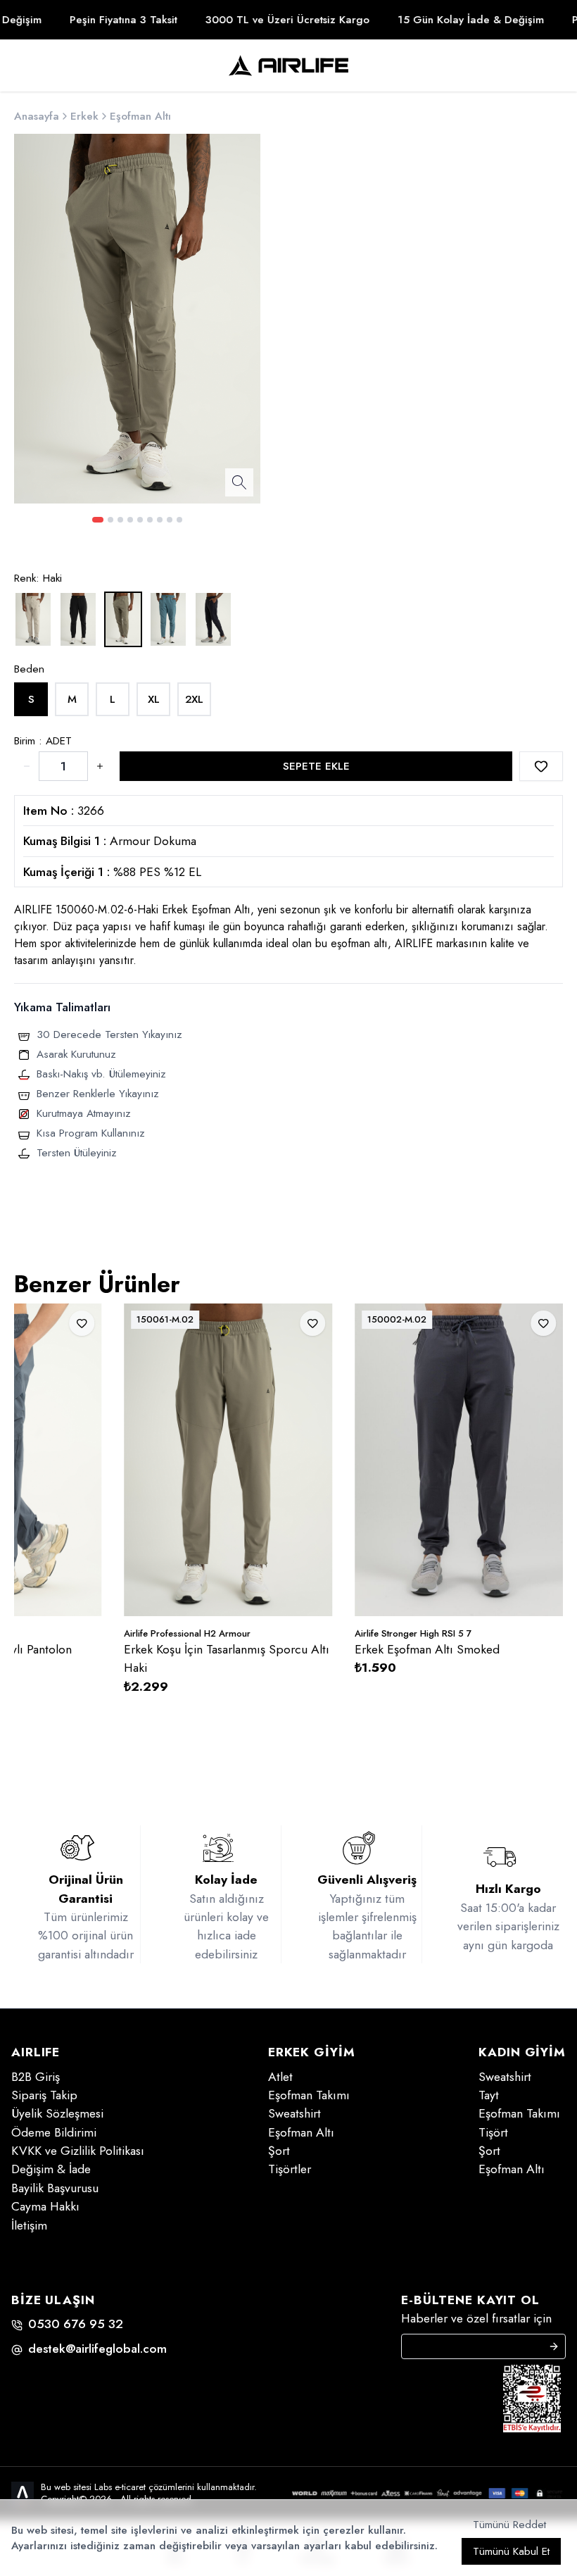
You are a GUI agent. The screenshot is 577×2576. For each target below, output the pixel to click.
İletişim (29, 2225)
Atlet (280, 2077)
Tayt (489, 2095)
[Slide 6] (150, 520)
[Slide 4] (130, 520)
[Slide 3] (120, 520)
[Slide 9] (179, 520)
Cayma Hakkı (45, 2206)
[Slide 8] (170, 520)
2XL (194, 699)
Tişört (493, 2132)
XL (154, 699)
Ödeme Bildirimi (54, 2132)
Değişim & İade (51, 2169)
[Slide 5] (140, 520)
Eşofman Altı (301, 2132)
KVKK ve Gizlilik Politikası (78, 2151)
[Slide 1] (98, 520)
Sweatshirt (294, 2113)
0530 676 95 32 (76, 2324)
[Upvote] (27, 766)
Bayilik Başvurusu (55, 2188)
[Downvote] (100, 766)
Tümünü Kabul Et (511, 2551)
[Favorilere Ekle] (541, 766)
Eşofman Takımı (309, 2095)
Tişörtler (290, 2169)
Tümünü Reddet (509, 2525)
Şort (279, 2151)
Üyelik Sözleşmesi (57, 2113)
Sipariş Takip (44, 2095)
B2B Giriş (36, 2077)
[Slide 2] (110, 520)
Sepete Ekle (316, 766)
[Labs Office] (23, 2493)
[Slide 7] (160, 520)
